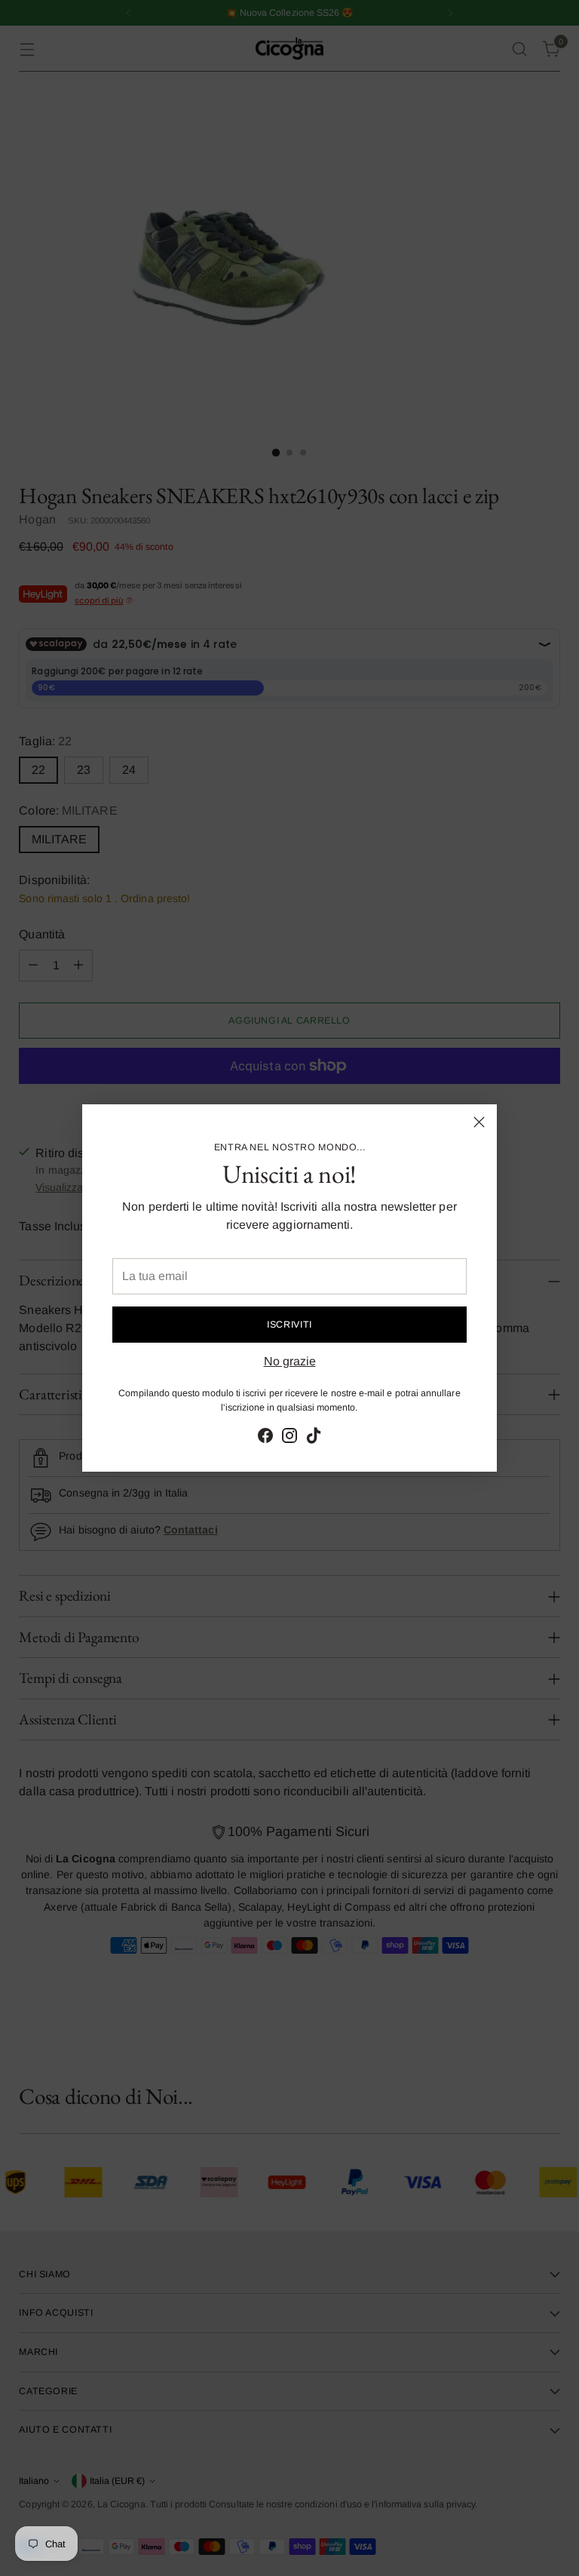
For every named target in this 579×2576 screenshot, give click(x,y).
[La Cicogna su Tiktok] (314, 1438)
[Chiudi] (479, 1122)
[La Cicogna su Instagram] (289, 1438)
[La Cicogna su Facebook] (265, 1438)
